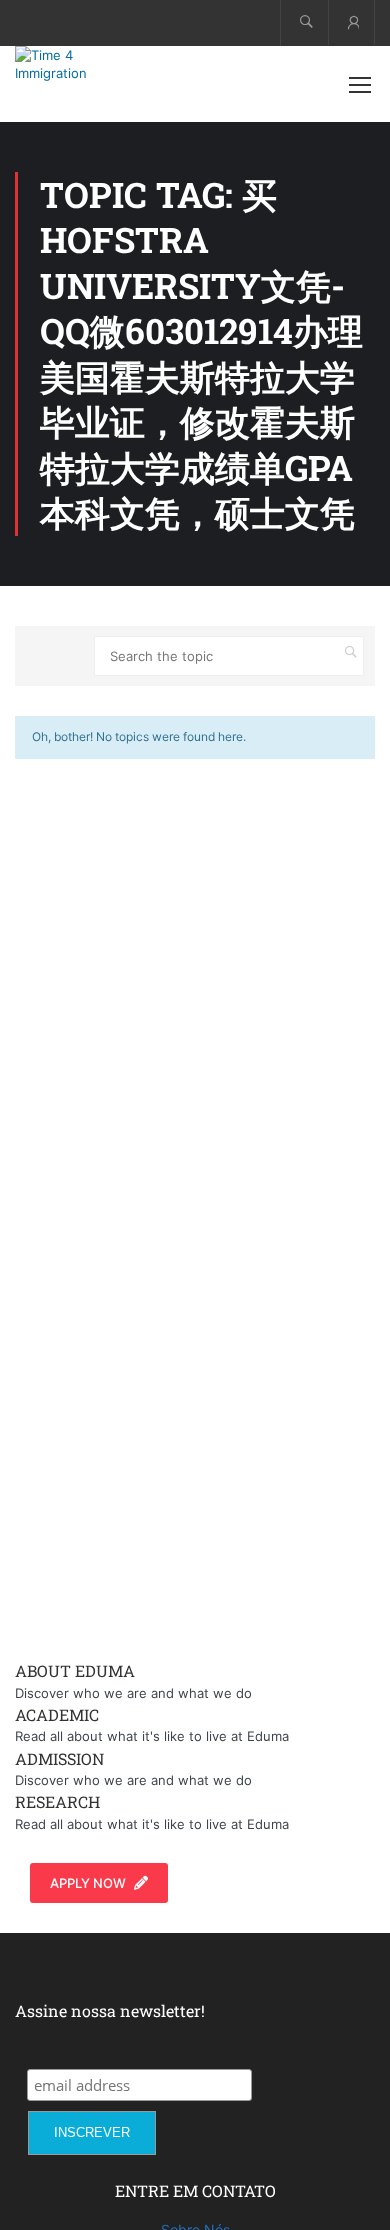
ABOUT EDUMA (75, 1670)
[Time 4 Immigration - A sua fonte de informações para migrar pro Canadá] (80, 64)
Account (351, 22)
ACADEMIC (57, 1714)
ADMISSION (59, 1758)
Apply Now (88, 1883)
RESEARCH (57, 1801)
